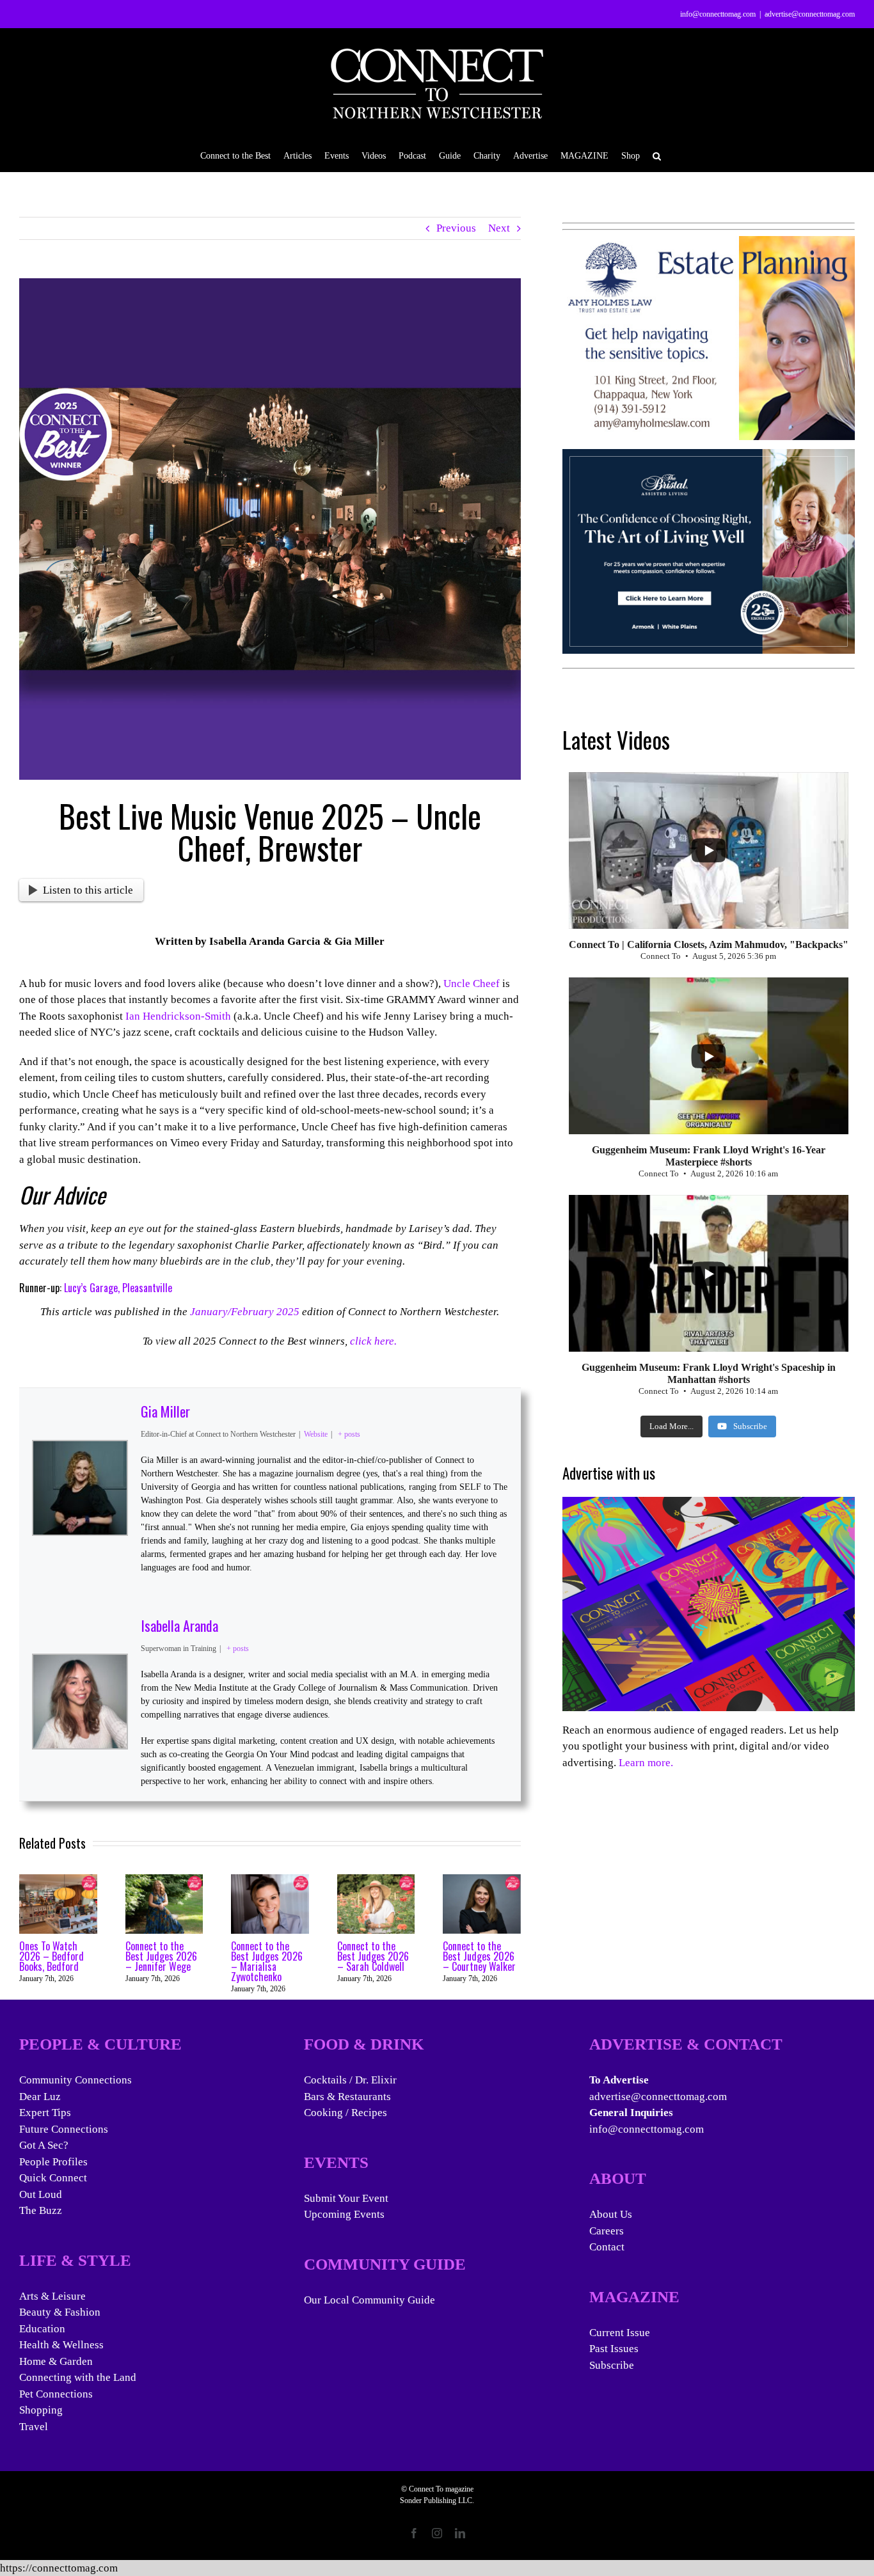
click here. (373, 1341)
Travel (34, 2427)
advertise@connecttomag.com (810, 14)
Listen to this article (88, 890)
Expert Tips (45, 2113)
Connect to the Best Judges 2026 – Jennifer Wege (161, 1956)
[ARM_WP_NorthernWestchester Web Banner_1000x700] (709, 457)
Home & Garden (56, 2361)
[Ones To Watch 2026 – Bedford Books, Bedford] (58, 1880)
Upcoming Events (344, 2214)
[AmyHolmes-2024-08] (709, 244)
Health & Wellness (61, 2345)
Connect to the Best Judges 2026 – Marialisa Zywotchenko (267, 1961)
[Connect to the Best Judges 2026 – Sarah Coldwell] (376, 1880)
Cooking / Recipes (346, 2113)
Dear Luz (40, 2097)
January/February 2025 (245, 1312)
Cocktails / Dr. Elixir (350, 2080)
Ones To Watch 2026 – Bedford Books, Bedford (52, 1956)
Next (499, 228)
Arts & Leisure (52, 2296)
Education (42, 2329)
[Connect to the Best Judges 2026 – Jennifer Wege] (164, 1880)
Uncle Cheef (472, 984)
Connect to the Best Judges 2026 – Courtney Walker (479, 1956)
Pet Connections (56, 2394)
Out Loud (41, 2194)
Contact (607, 2247)
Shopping (41, 2410)
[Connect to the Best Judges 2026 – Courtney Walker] (482, 1880)
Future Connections (64, 2129)
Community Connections (75, 2080)
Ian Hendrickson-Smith (178, 1016)
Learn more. (646, 1763)
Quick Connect (53, 2178)
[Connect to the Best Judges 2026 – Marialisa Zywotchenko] (270, 1880)
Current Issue (620, 2333)
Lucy (72, 1288)
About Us (611, 2214)
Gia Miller (165, 1411)
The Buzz (41, 2210)
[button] (657, 155)
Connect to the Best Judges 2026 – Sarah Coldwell (373, 1956)
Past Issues (614, 2349)
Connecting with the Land (78, 2377)
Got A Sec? (44, 2145)
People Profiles (53, 2162)
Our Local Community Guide (369, 2300)
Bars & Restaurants (347, 2097)
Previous (456, 228)
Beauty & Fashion (60, 2312)
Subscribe (612, 2365)
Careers (607, 2231)
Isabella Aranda (179, 1625)
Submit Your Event (346, 2198)
